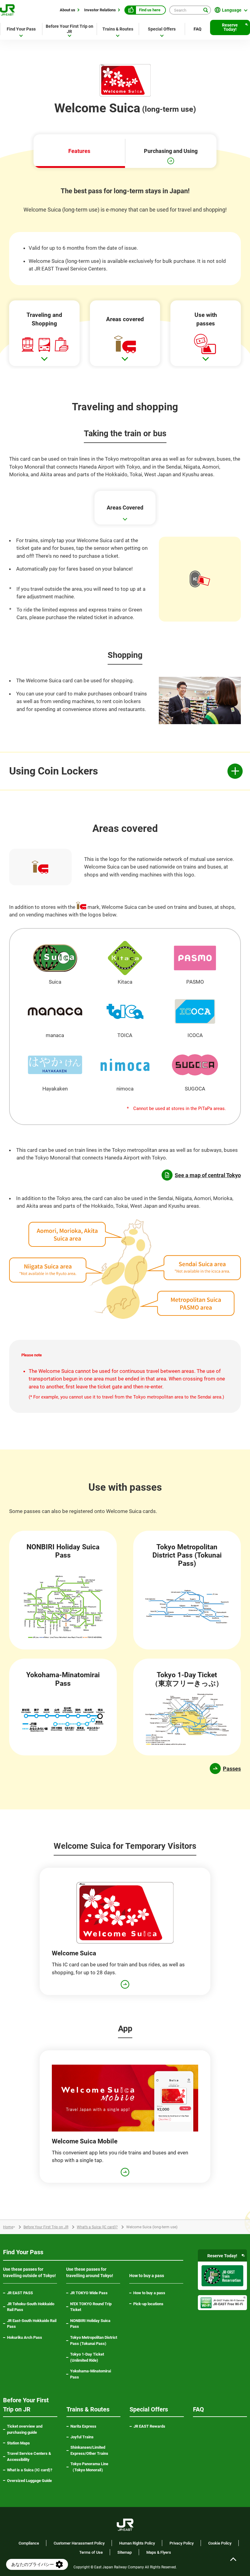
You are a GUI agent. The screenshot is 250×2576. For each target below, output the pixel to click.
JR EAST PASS (20, 2293)
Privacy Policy (182, 2543)
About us (68, 10)
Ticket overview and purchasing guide (25, 2429)
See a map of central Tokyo (208, 1175)
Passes (232, 1769)
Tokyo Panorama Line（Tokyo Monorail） (94, 2467)
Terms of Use (91, 2552)
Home (8, 2227)
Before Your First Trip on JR (46, 2227)
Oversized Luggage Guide (29, 2481)
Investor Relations (100, 10)
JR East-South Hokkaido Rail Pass (32, 2324)
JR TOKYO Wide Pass (89, 2293)
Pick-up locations (148, 2304)
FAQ (198, 29)
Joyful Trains (82, 2437)
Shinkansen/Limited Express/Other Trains (89, 2450)
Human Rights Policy (137, 2543)
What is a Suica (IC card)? (30, 2470)
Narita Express (83, 2426)
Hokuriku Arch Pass (25, 2337)
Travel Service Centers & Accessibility (29, 2456)
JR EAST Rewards (149, 2426)
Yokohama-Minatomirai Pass (91, 2374)
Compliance (29, 2543)
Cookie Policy (220, 2543)
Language (232, 10)
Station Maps (18, 2443)
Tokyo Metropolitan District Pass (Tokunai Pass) (94, 2340)
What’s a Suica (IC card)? (97, 2227)
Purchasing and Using (171, 151)
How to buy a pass (149, 2293)
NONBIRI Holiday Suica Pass (90, 2324)
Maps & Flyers (159, 2552)
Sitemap (125, 2552)
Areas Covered (125, 508)
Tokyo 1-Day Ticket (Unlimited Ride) (87, 2357)
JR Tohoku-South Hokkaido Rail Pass (31, 2307)
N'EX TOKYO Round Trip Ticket (91, 2307)
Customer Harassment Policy (79, 2543)
